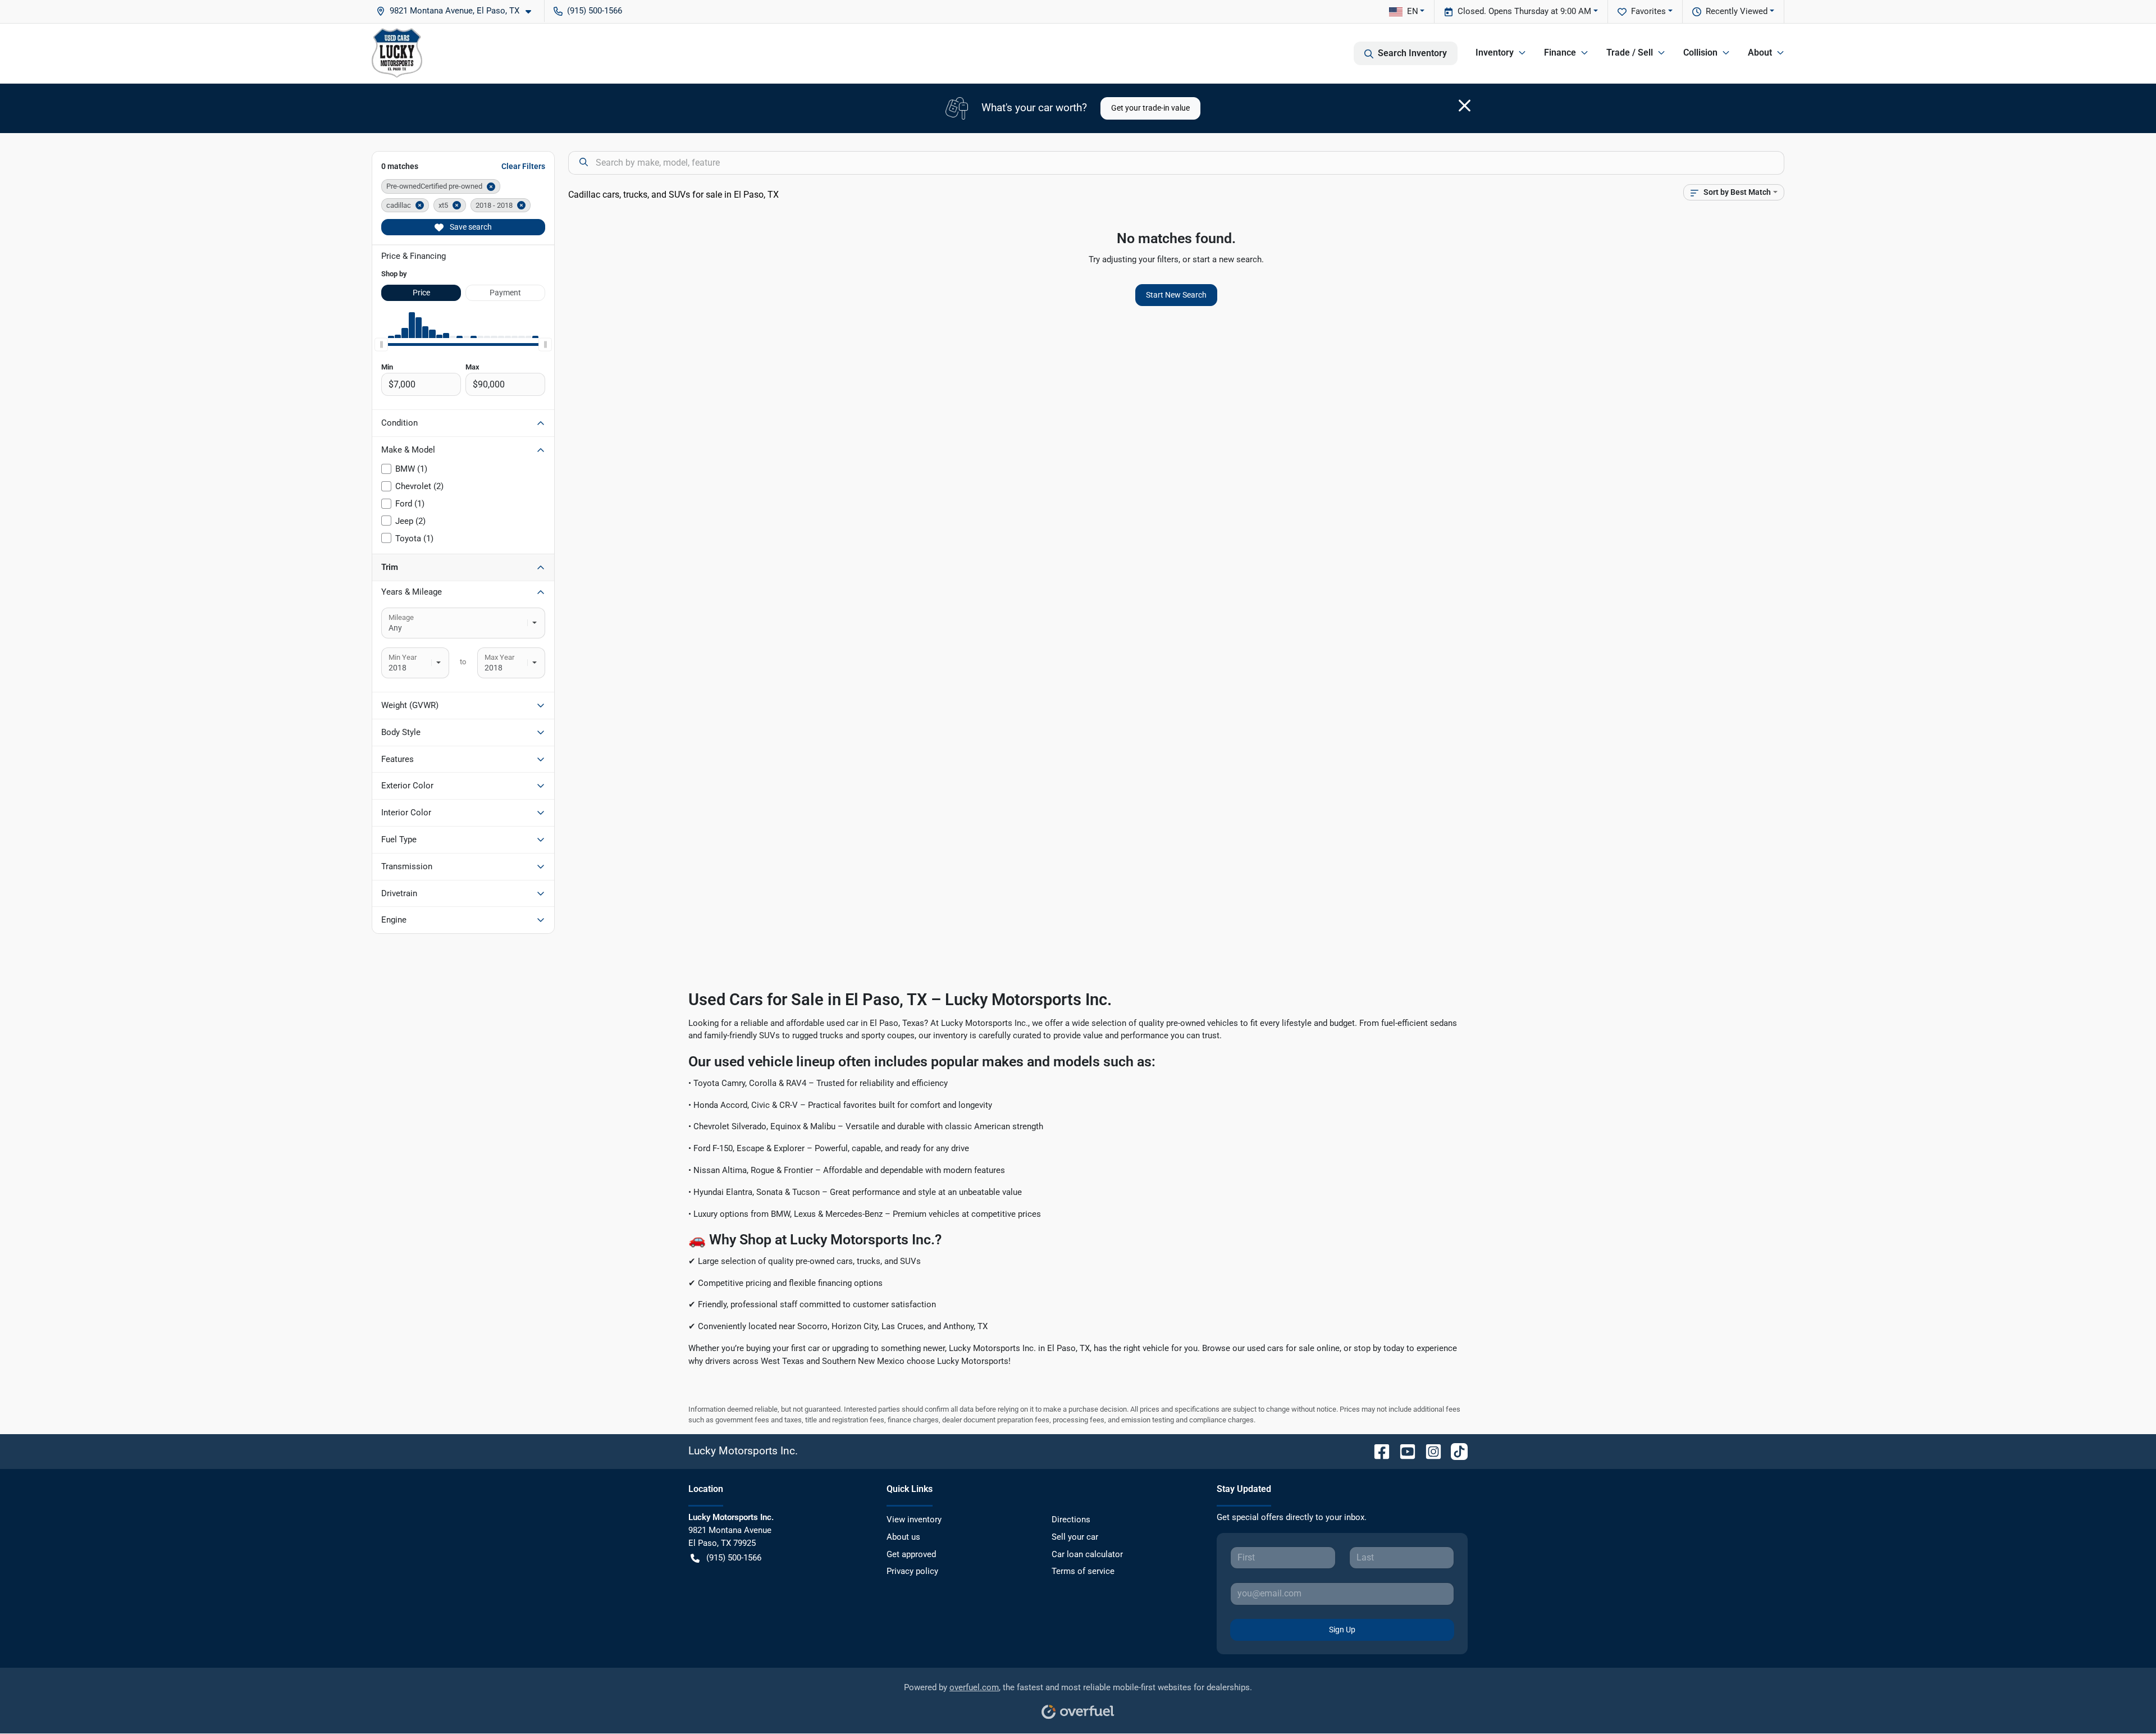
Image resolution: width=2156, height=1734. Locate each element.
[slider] (381, 345)
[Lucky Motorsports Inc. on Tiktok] (1455, 1451)
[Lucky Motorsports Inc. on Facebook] (1377, 1451)
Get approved (911, 1554)
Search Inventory (1412, 53)
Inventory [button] (1495, 53)
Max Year (499, 657)
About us (903, 1537)
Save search (470, 227)
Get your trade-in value (1150, 108)
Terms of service (1083, 1571)
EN (1413, 11)
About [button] (1760, 53)
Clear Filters (523, 166)
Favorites (1648, 11)
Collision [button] (1700, 53)
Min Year (403, 657)
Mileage (401, 617)
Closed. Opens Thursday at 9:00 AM (1524, 11)
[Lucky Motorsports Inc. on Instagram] (1429, 1451)
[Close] (1465, 106)
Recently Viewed (1737, 11)
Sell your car (1075, 1537)
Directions (1071, 1519)
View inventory (914, 1519)
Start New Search (1176, 295)
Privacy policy (912, 1571)
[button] (458, 11)
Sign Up (1342, 1630)
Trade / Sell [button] (1630, 53)
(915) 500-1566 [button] (595, 11)
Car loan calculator (1087, 1554)
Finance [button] (1560, 53)
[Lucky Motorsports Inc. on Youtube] (1403, 1451)
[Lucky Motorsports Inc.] (397, 53)
